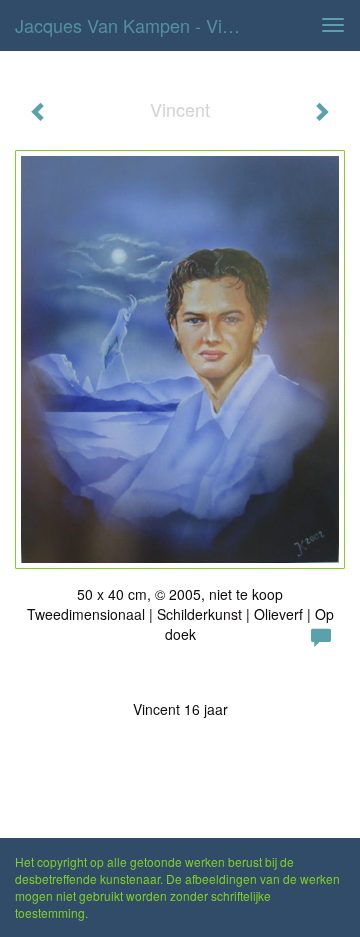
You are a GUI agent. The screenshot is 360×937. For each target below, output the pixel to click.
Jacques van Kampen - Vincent (138, 25)
